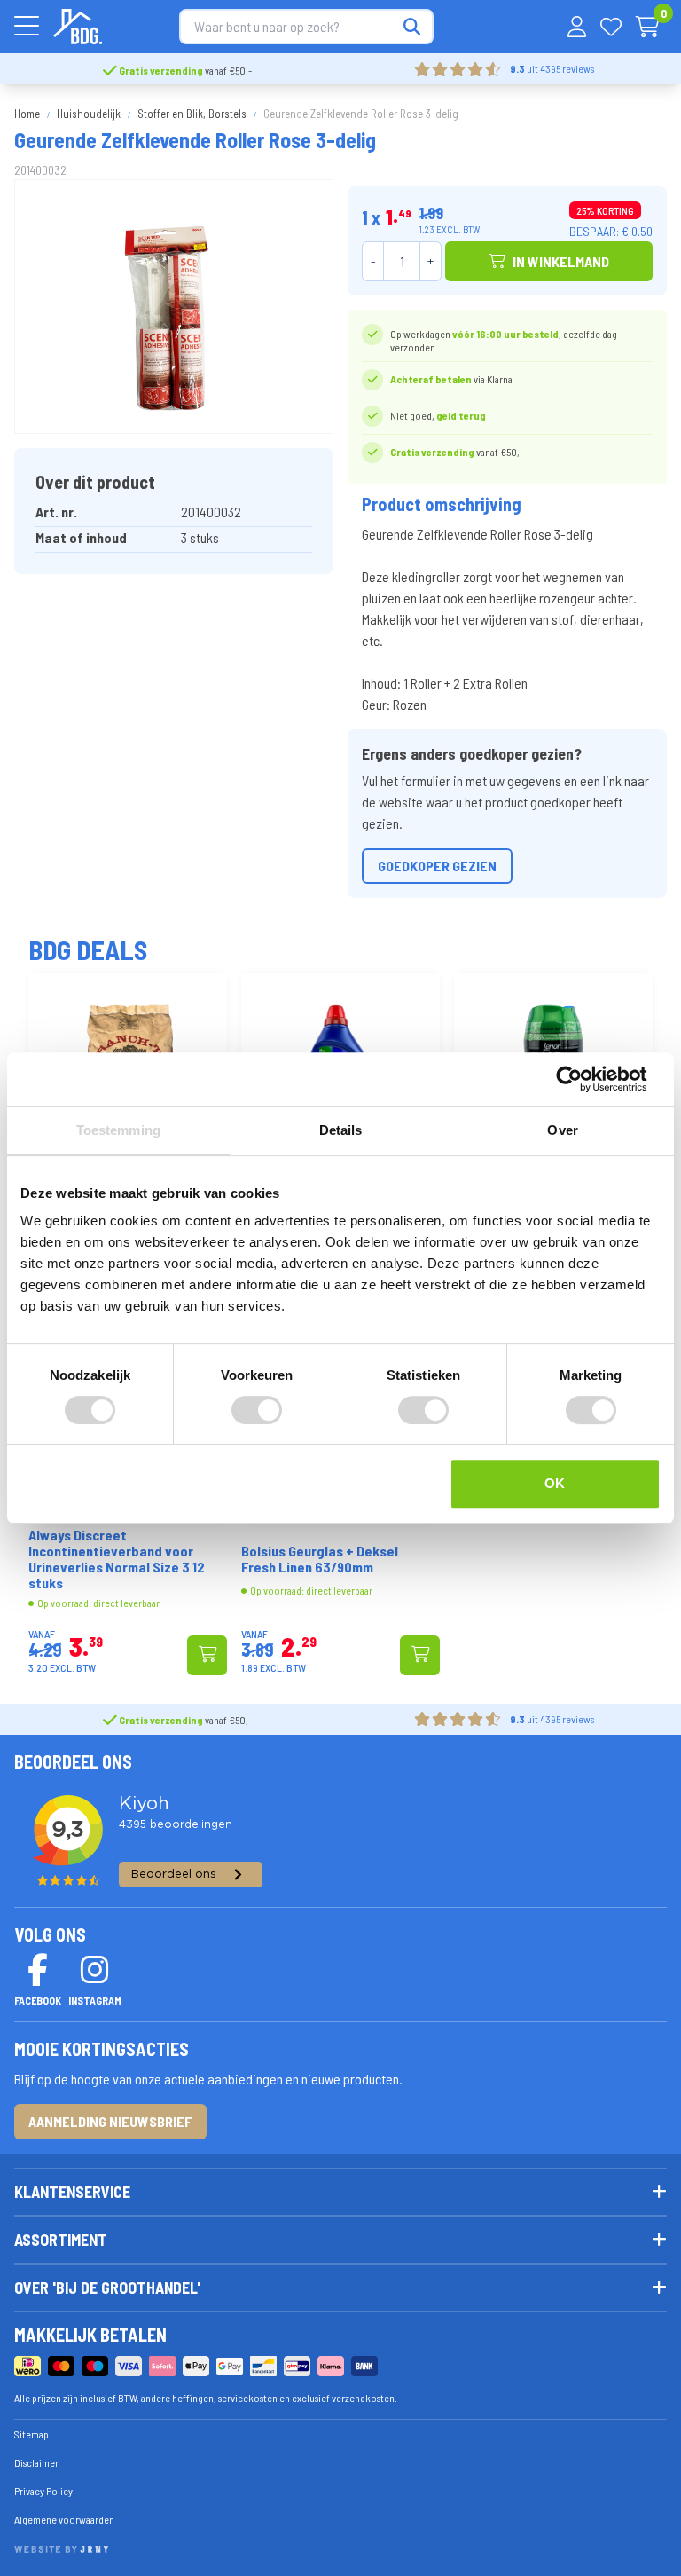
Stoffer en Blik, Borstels (192, 114)
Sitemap (31, 2434)
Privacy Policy (43, 2491)
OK (555, 1483)
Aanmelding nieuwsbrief (110, 2121)
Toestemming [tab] (118, 1130)
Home (27, 114)
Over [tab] (562, 1130)
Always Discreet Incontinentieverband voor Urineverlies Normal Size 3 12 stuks (117, 1559)
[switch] (257, 1410)
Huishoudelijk (89, 114)
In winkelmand (561, 261)
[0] (648, 27)
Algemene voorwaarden (64, 2519)
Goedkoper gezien (437, 866)
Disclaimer (36, 2462)
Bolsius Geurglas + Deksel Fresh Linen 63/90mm (320, 1559)
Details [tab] (341, 1130)
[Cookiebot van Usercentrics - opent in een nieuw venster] (583, 1079)
